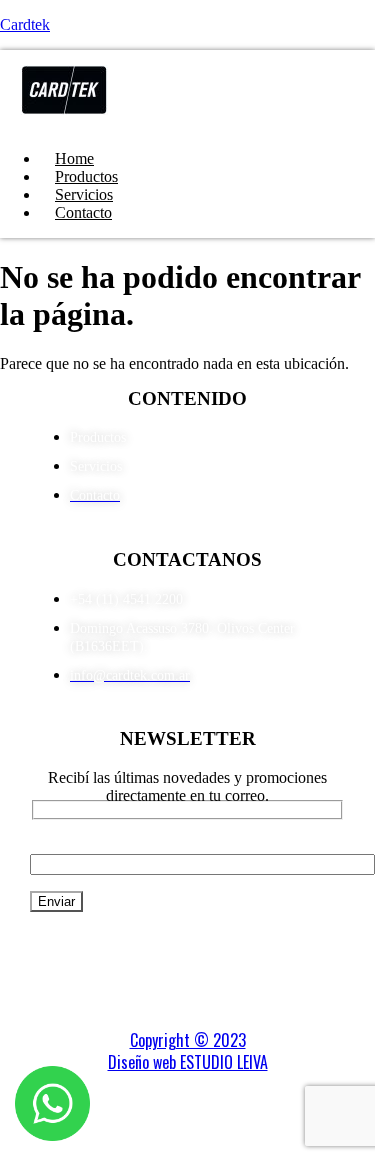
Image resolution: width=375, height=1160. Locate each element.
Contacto (83, 212)
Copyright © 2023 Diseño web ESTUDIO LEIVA (188, 1051)
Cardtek (25, 24)
